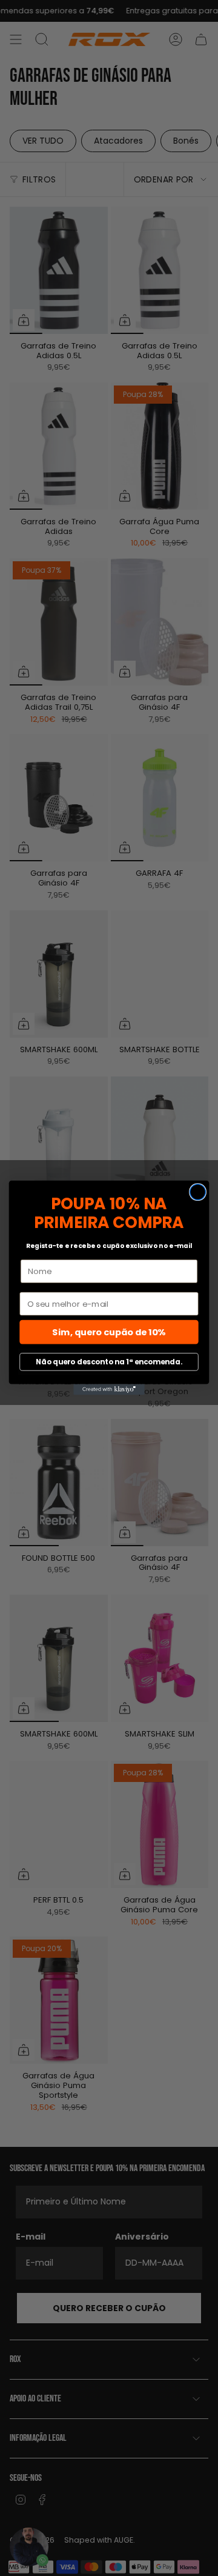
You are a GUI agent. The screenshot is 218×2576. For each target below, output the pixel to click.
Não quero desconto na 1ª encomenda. (109, 1362)
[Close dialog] (198, 1192)
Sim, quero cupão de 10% (109, 1333)
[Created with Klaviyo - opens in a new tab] (109, 1390)
